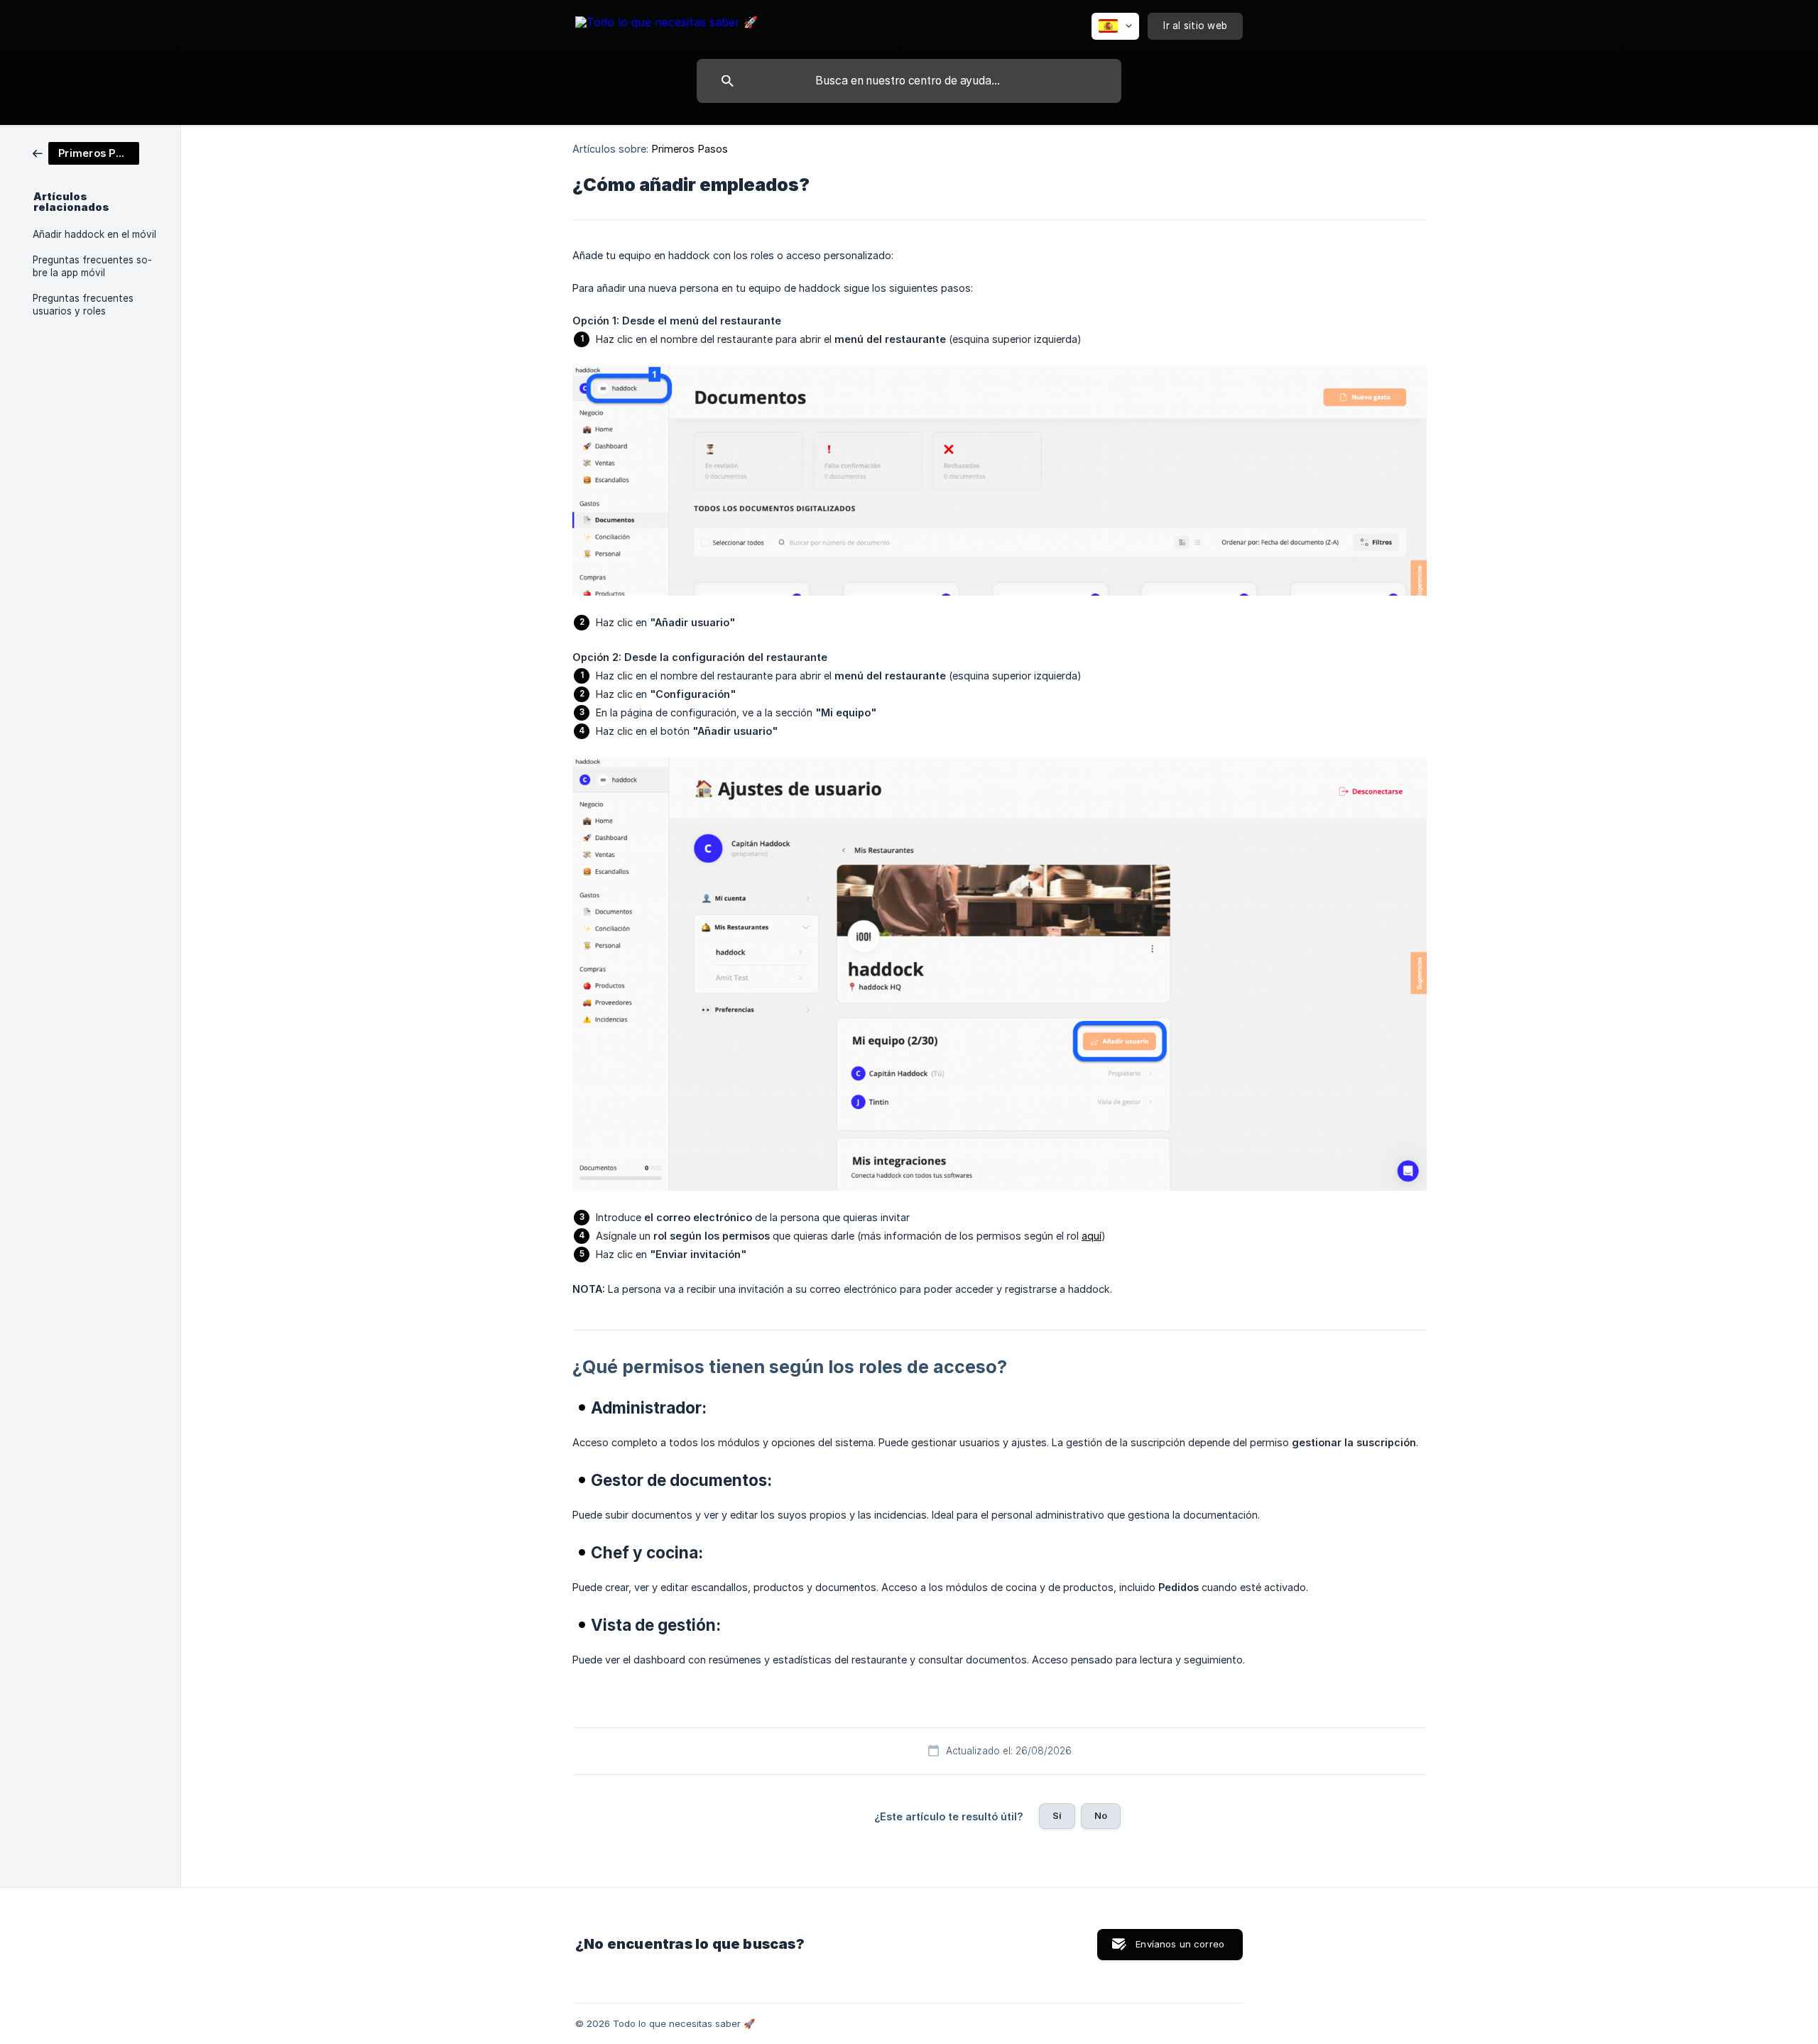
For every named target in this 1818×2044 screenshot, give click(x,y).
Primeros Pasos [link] (690, 149)
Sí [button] (1057, 1815)
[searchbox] (909, 81)
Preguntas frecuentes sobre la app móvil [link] (92, 266)
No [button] (1101, 1815)
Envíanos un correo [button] (1180, 1944)
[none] (666, 24)
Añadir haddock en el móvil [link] (94, 234)
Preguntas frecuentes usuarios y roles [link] (83, 305)
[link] (86, 152)
